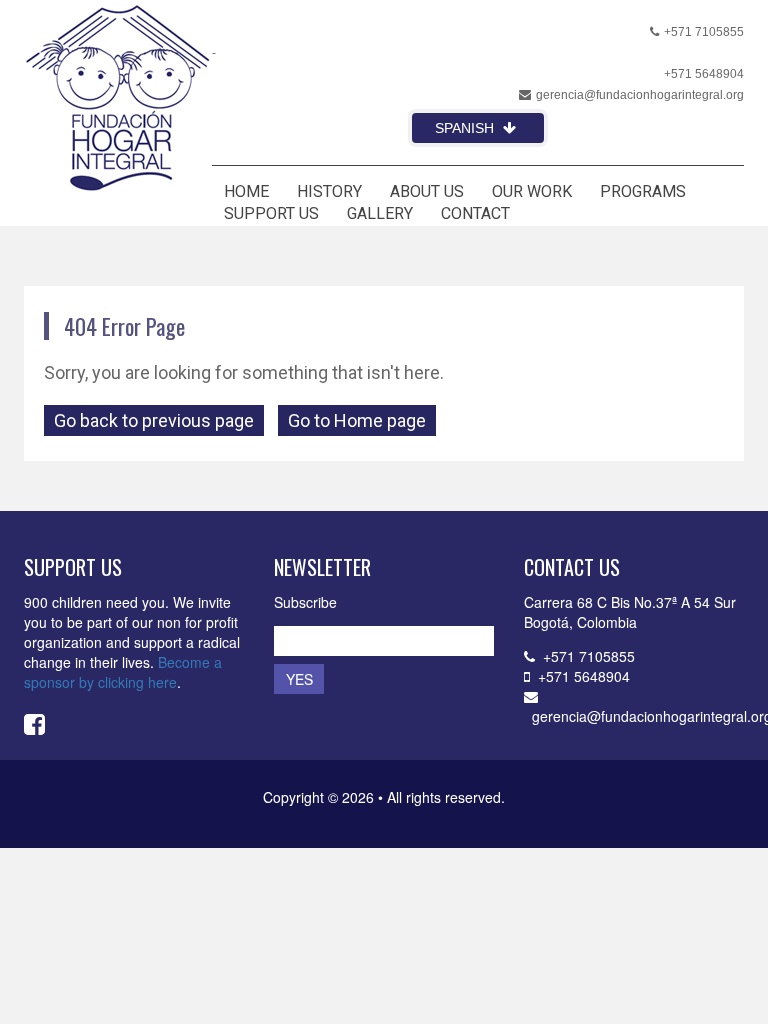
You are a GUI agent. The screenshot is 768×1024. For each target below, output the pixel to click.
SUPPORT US (271, 213)
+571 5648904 (704, 74)
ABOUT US (427, 191)
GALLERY (380, 213)
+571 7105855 (704, 32)
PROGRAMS (643, 191)
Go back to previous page (154, 420)
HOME (246, 191)
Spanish (466, 128)
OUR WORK (532, 191)
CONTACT (475, 213)
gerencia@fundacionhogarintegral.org (640, 95)
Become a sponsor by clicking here (123, 672)
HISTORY (329, 191)
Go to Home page (357, 420)
